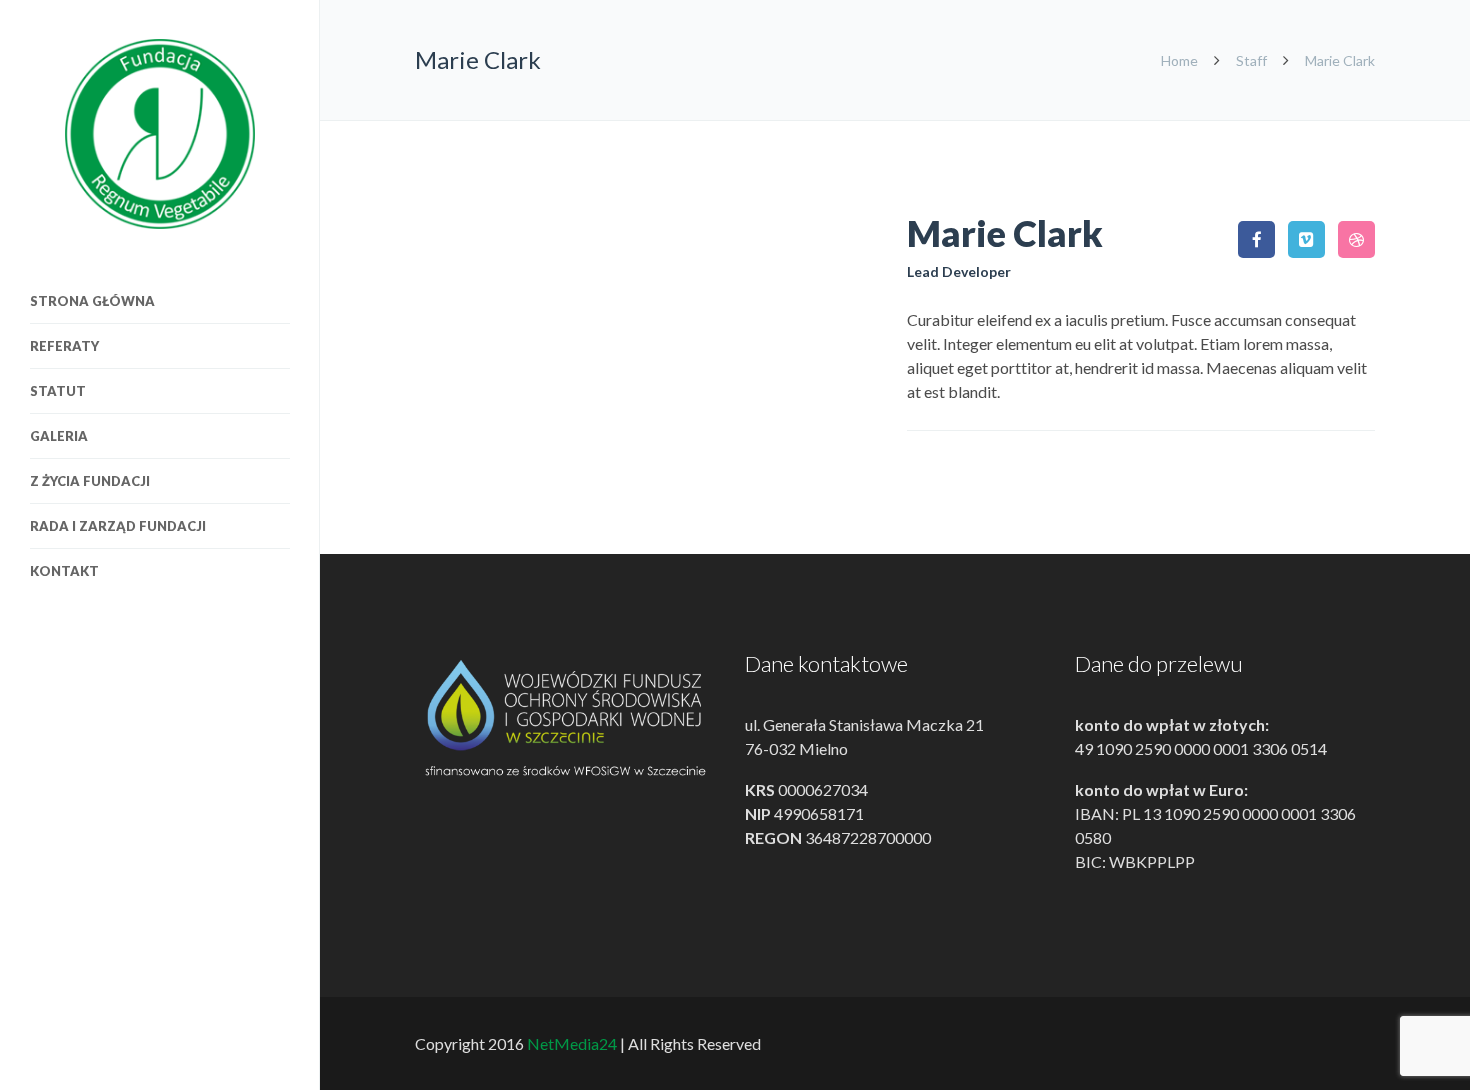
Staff (1251, 60)
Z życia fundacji (90, 481)
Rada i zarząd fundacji (118, 526)
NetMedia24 (572, 1043)
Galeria (59, 436)
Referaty (64, 346)
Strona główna (92, 301)
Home (1181, 60)
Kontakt (64, 571)
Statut (58, 391)
